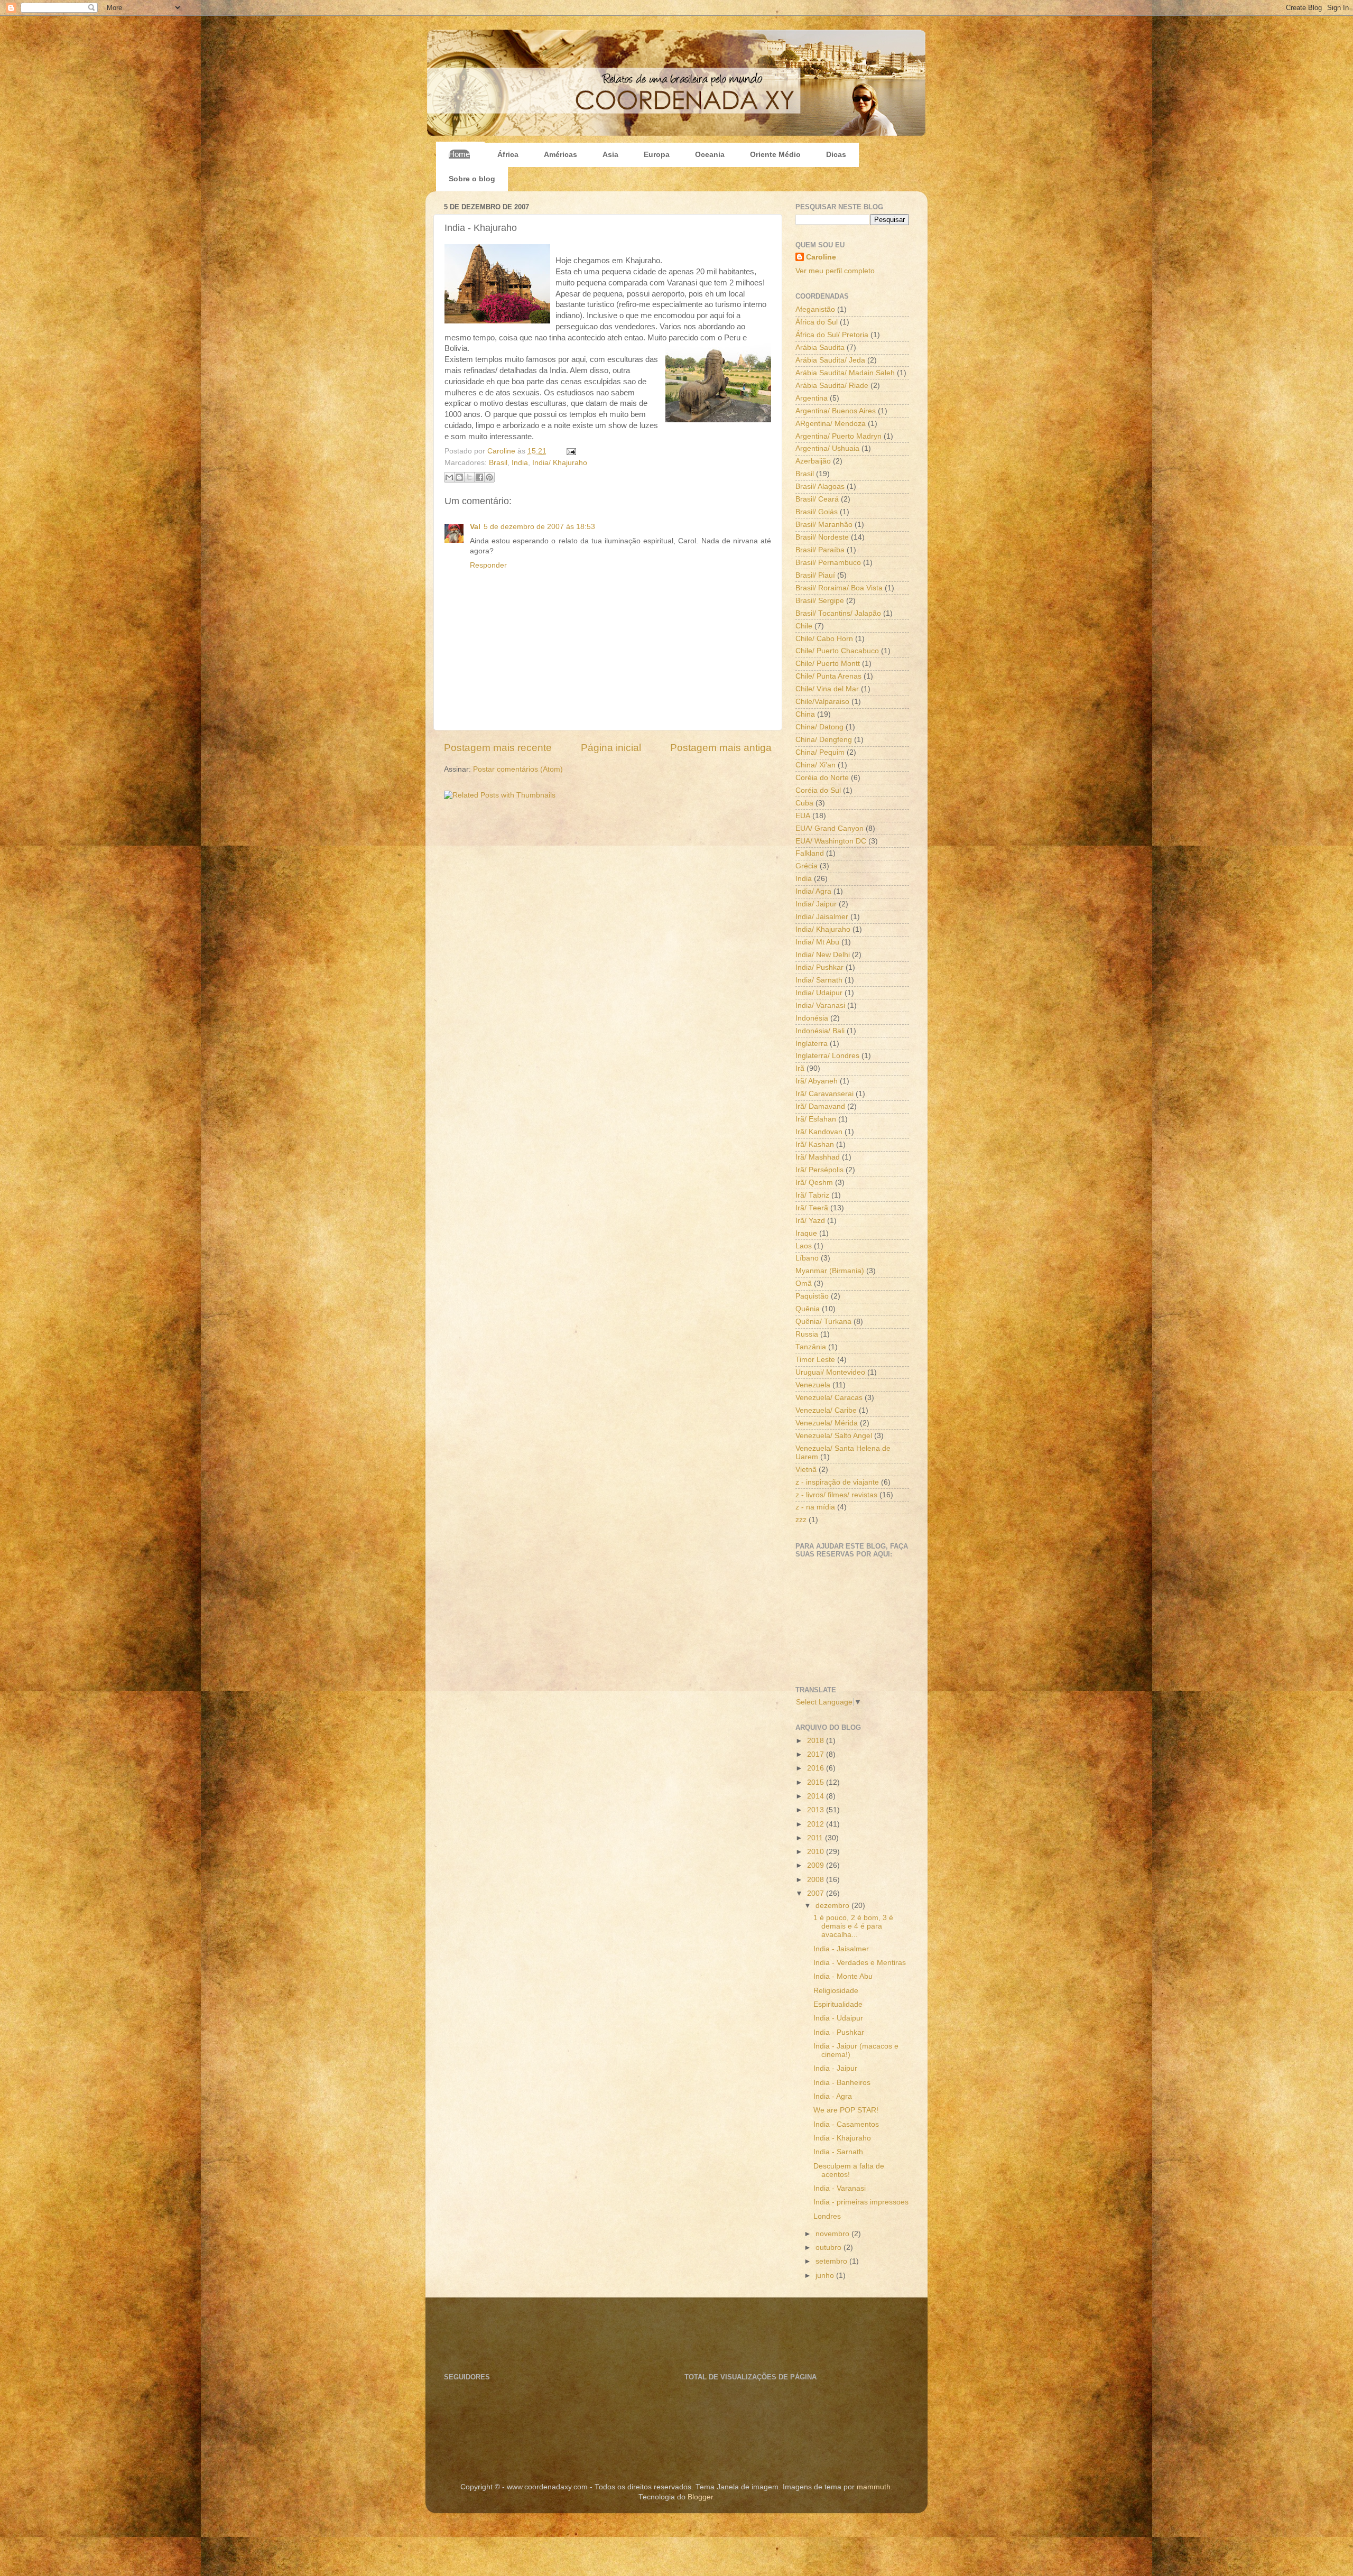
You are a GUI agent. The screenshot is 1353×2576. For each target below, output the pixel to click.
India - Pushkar (839, 2032)
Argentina (812, 398)
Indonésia (812, 1018)
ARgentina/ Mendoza (831, 424)
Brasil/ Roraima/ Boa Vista (839, 588)
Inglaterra (812, 1044)
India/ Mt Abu (817, 942)
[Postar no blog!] (459, 477)
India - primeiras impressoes (861, 2202)
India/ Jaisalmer (822, 917)
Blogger (700, 2497)
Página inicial (611, 748)
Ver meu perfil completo (835, 271)
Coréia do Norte (822, 778)
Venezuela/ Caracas (829, 1398)
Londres (827, 2216)
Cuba (804, 803)
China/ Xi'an (815, 765)
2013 (817, 1810)
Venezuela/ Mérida (827, 1423)
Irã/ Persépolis (819, 1170)
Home (459, 154)
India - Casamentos (846, 2124)
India (520, 463)
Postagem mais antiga (721, 748)
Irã (800, 1068)
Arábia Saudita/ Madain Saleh (845, 373)
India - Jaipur (835, 2068)
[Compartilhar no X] (469, 477)
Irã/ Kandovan (819, 1132)
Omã (804, 1284)
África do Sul (817, 322)
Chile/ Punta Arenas (828, 676)
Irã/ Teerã (812, 1208)
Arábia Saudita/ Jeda (830, 360)
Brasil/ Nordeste (822, 537)
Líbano (807, 1258)
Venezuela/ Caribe (826, 1410)
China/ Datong (819, 727)
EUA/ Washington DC (831, 841)
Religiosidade (836, 1991)
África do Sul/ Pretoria (832, 335)
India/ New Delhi (823, 955)
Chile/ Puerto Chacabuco (837, 651)
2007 (817, 1893)
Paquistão (812, 1296)
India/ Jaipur (816, 904)
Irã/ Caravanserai (824, 1094)
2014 (817, 1796)
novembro (833, 2234)
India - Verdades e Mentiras (860, 1963)
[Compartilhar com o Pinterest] (489, 477)
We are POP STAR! (846, 2110)
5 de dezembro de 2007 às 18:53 (539, 527)
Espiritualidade (838, 2004)
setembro (832, 2261)
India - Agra (833, 2096)
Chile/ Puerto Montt (828, 664)
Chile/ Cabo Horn (824, 639)
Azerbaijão (813, 461)
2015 (817, 1782)
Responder (488, 565)
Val (475, 527)
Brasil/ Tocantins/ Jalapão (838, 613)
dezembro (833, 1906)
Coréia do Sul (818, 790)
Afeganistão (815, 309)
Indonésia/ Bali (820, 1031)
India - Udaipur (838, 2018)
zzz (801, 1520)
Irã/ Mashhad (818, 1157)
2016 (817, 1768)
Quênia (808, 1309)
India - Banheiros (842, 2083)
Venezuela (813, 1385)
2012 (817, 1824)
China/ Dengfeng (824, 740)
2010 (817, 1852)
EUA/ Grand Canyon (830, 828)
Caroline (502, 451)
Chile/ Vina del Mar (827, 689)
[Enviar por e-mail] (449, 477)
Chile (804, 626)
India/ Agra (813, 891)
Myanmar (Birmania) (830, 1271)
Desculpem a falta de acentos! (849, 2170)
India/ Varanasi (820, 1006)
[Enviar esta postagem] (569, 451)
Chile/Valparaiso (822, 702)
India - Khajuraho (842, 2138)
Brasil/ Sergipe (820, 601)
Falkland (810, 853)
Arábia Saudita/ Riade (832, 386)
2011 (816, 1838)
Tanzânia (811, 1347)
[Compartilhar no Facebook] (479, 477)
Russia (807, 1334)
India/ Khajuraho (560, 463)
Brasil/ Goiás (817, 512)
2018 (817, 1741)
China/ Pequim (820, 752)
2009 (817, 1865)
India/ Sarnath (819, 980)
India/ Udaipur (819, 993)
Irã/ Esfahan (816, 1119)
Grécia (807, 866)
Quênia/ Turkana (823, 1322)
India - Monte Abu (843, 1976)
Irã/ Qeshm (814, 1183)
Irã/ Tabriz (812, 1195)
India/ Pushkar (819, 967)
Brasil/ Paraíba (820, 550)
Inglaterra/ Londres (827, 1056)
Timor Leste (815, 1360)
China (805, 714)
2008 (817, 1880)
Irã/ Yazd (810, 1221)
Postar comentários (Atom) (518, 769)
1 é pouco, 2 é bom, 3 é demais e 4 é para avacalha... (853, 1926)
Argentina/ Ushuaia (827, 448)
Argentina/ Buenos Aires (836, 411)
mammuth (874, 2487)
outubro (830, 2248)
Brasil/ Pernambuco (828, 563)
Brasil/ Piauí (815, 575)
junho (826, 2276)
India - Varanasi (840, 2188)
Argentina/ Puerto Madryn (838, 436)
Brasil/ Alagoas (820, 487)
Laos (804, 1246)
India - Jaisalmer (841, 1949)
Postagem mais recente (498, 748)
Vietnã (806, 1470)
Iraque (806, 1233)
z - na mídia (815, 1507)
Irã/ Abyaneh (817, 1081)
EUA (803, 816)
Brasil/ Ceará (817, 499)
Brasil (498, 463)
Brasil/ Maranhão (824, 525)
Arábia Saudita (820, 348)
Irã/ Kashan (815, 1145)
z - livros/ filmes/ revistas (836, 1495)
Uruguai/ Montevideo (830, 1372)
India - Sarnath (838, 2152)
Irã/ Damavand (820, 1106)
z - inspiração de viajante (837, 1482)
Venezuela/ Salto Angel (834, 1436)
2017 (817, 1754)
